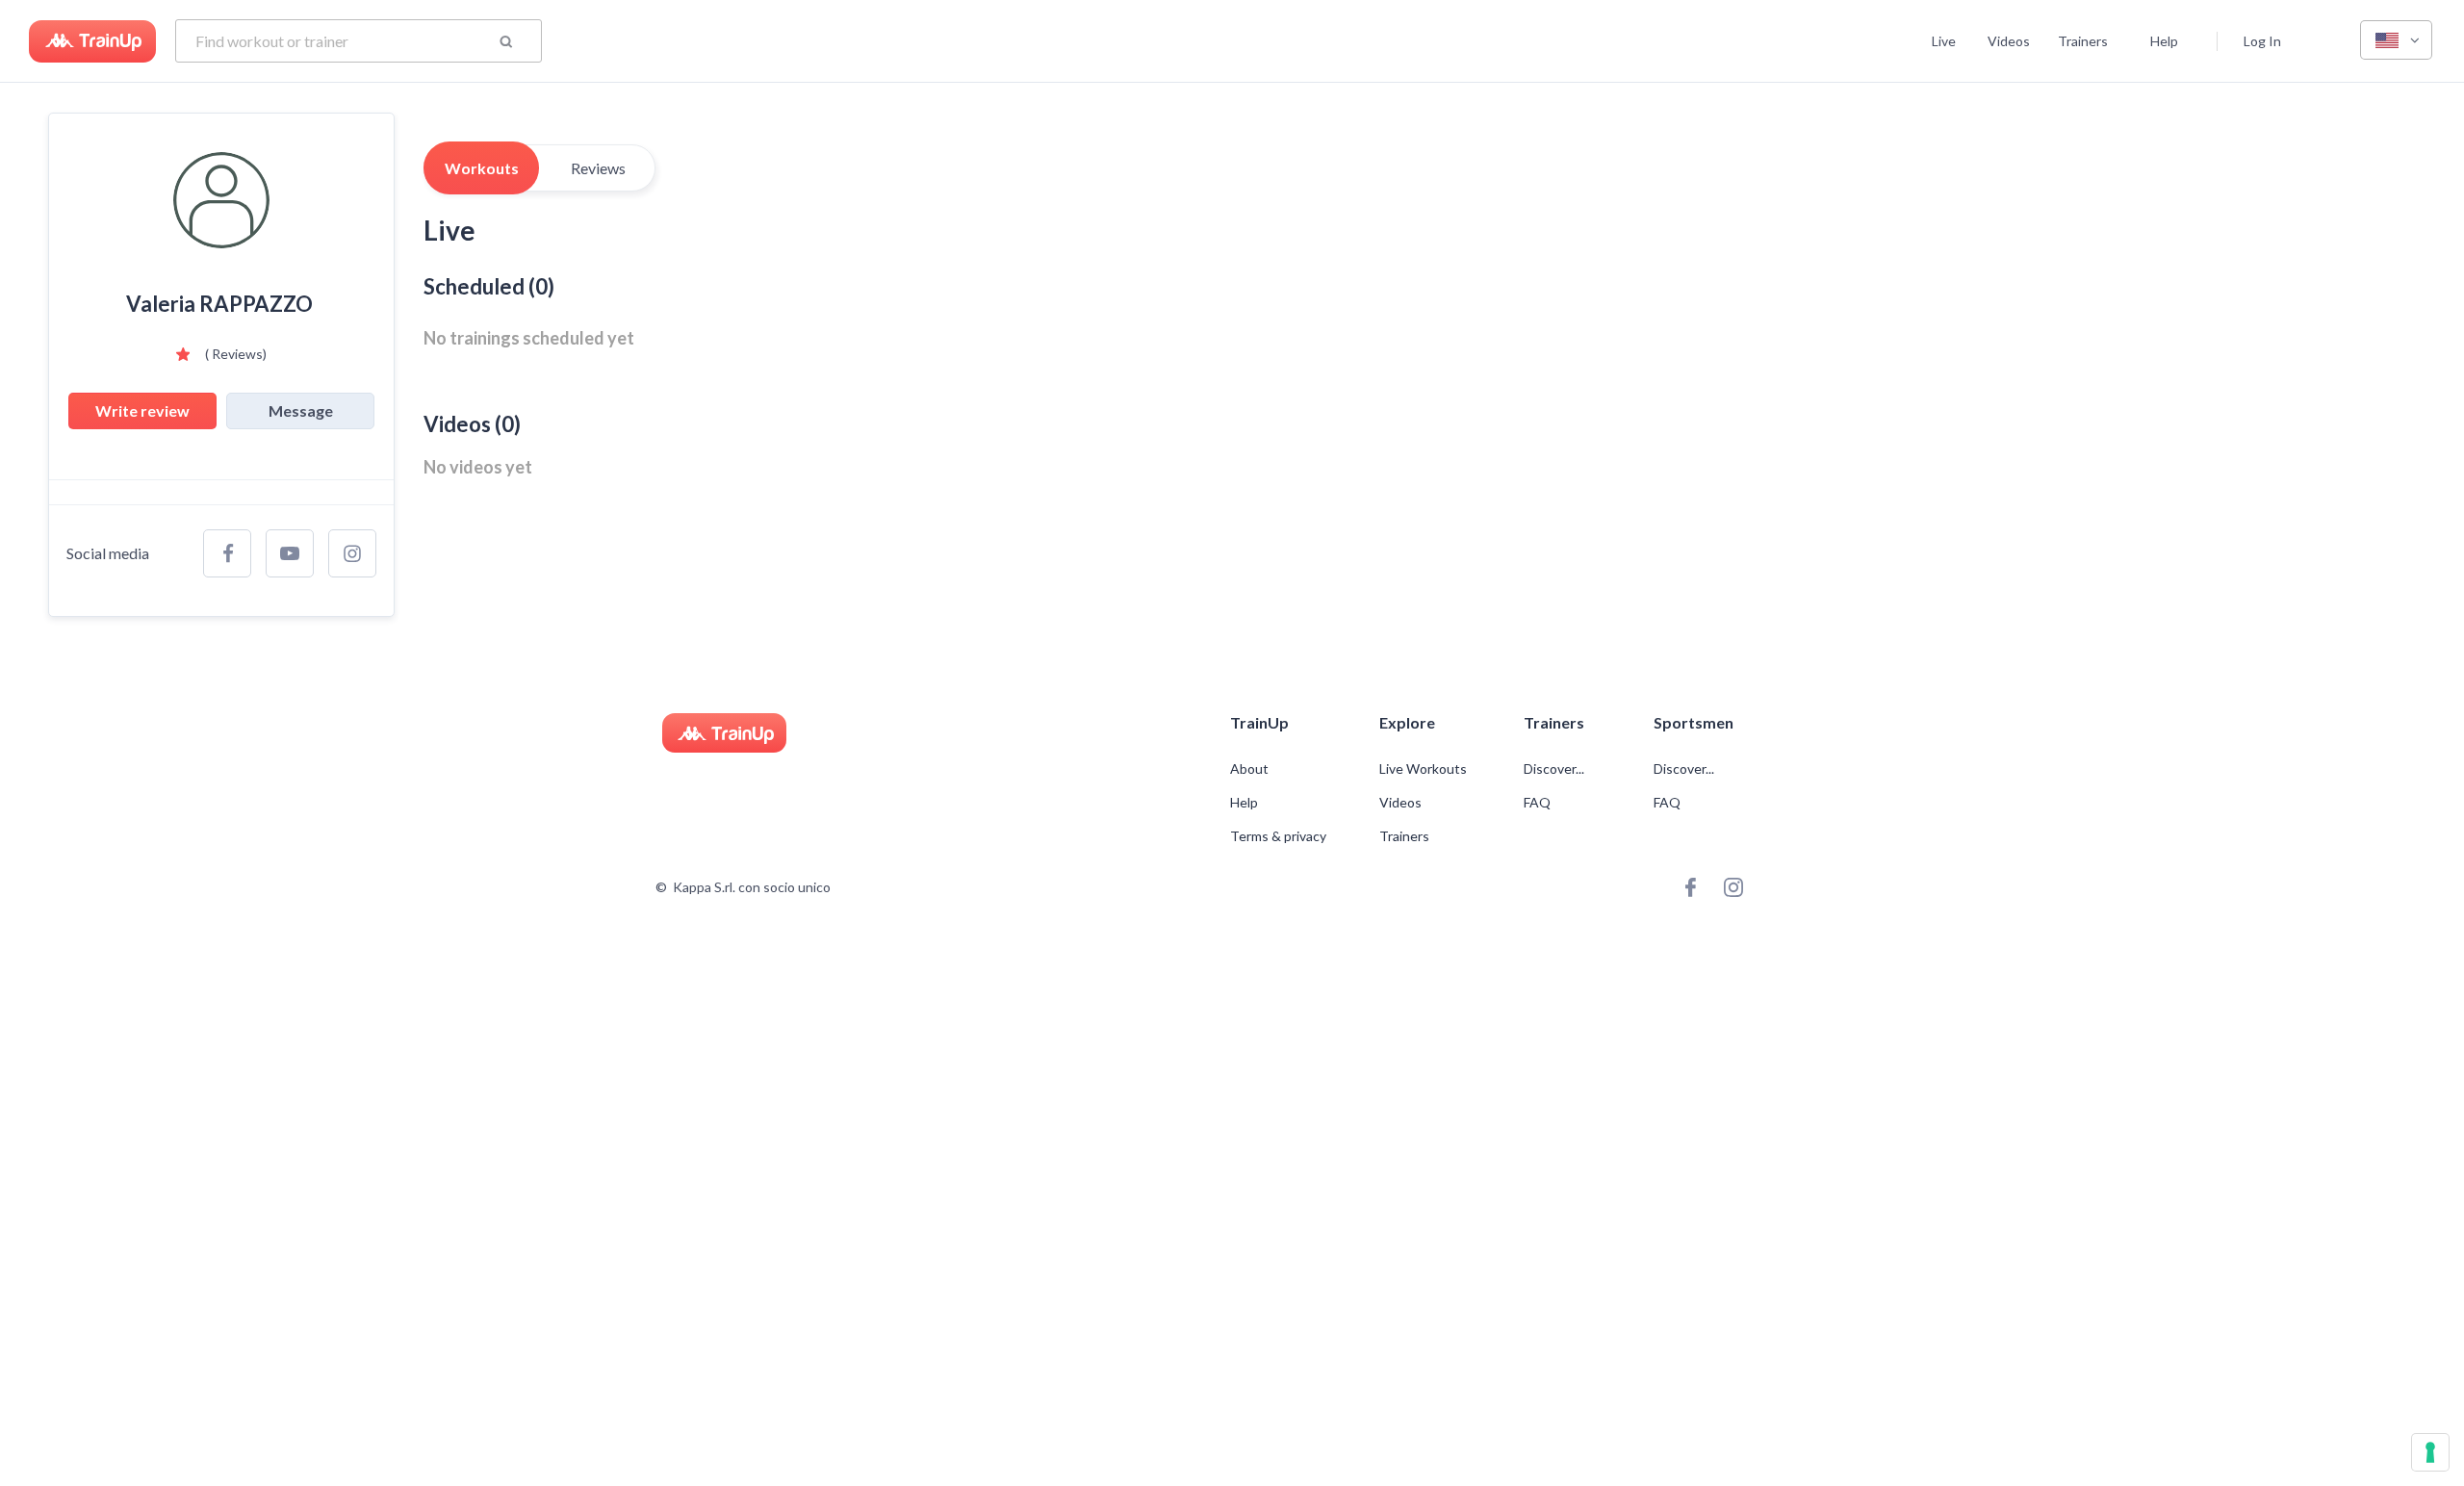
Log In (2262, 41)
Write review (142, 410)
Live (1944, 41)
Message (301, 410)
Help (2164, 41)
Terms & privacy (1278, 836)
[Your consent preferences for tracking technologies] (2430, 1452)
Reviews (598, 168)
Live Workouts (1423, 769)
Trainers (2083, 41)
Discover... (1555, 769)
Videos (2009, 41)
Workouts (482, 168)
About (1249, 769)
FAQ (1537, 803)
